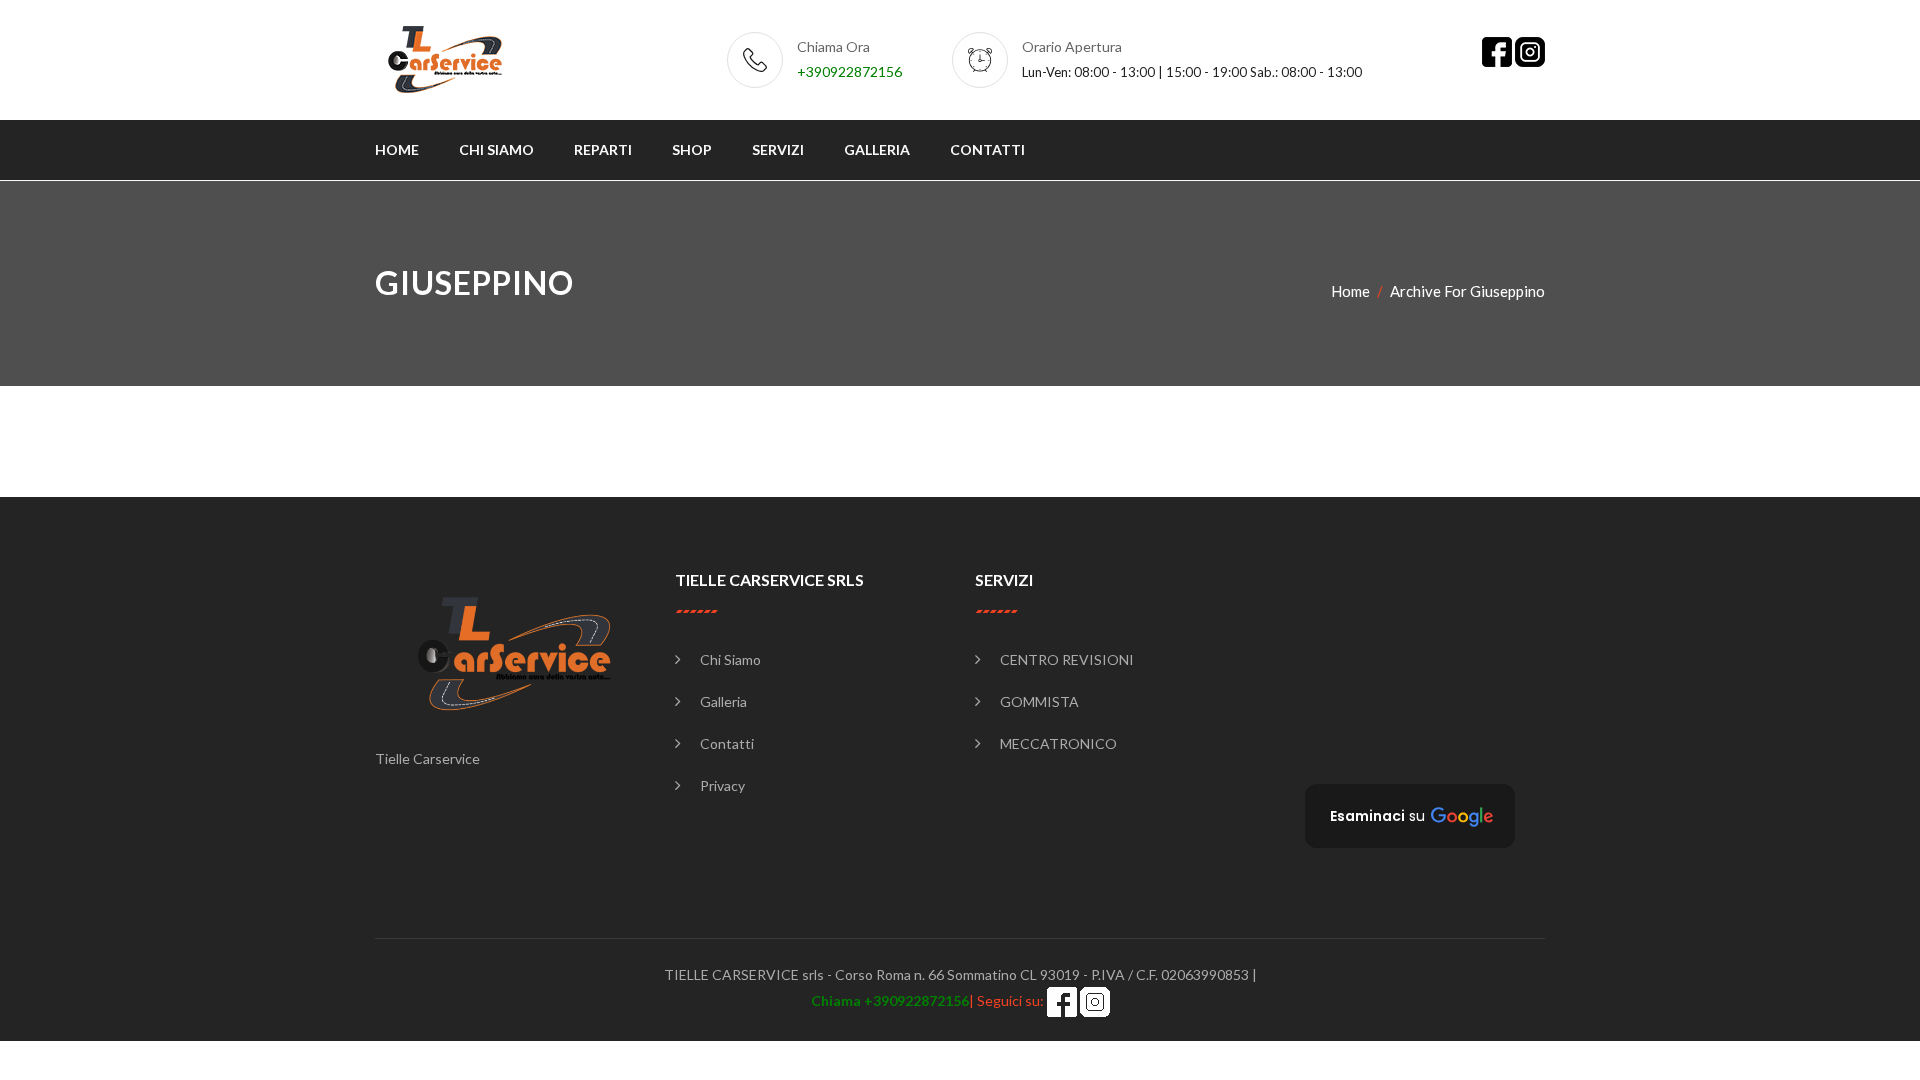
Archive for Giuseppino (1467, 291)
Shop (692, 149)
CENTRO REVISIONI (1067, 659)
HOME (397, 149)
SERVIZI (778, 149)
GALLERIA (877, 149)
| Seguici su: (929, 1000)
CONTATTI (987, 149)
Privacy (722, 785)
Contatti (727, 743)
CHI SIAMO (496, 149)
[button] (1410, 816)
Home (1350, 291)
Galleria (723, 701)
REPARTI (603, 149)
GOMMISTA (1039, 701)
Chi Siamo (730, 659)
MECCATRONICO (1058, 743)
